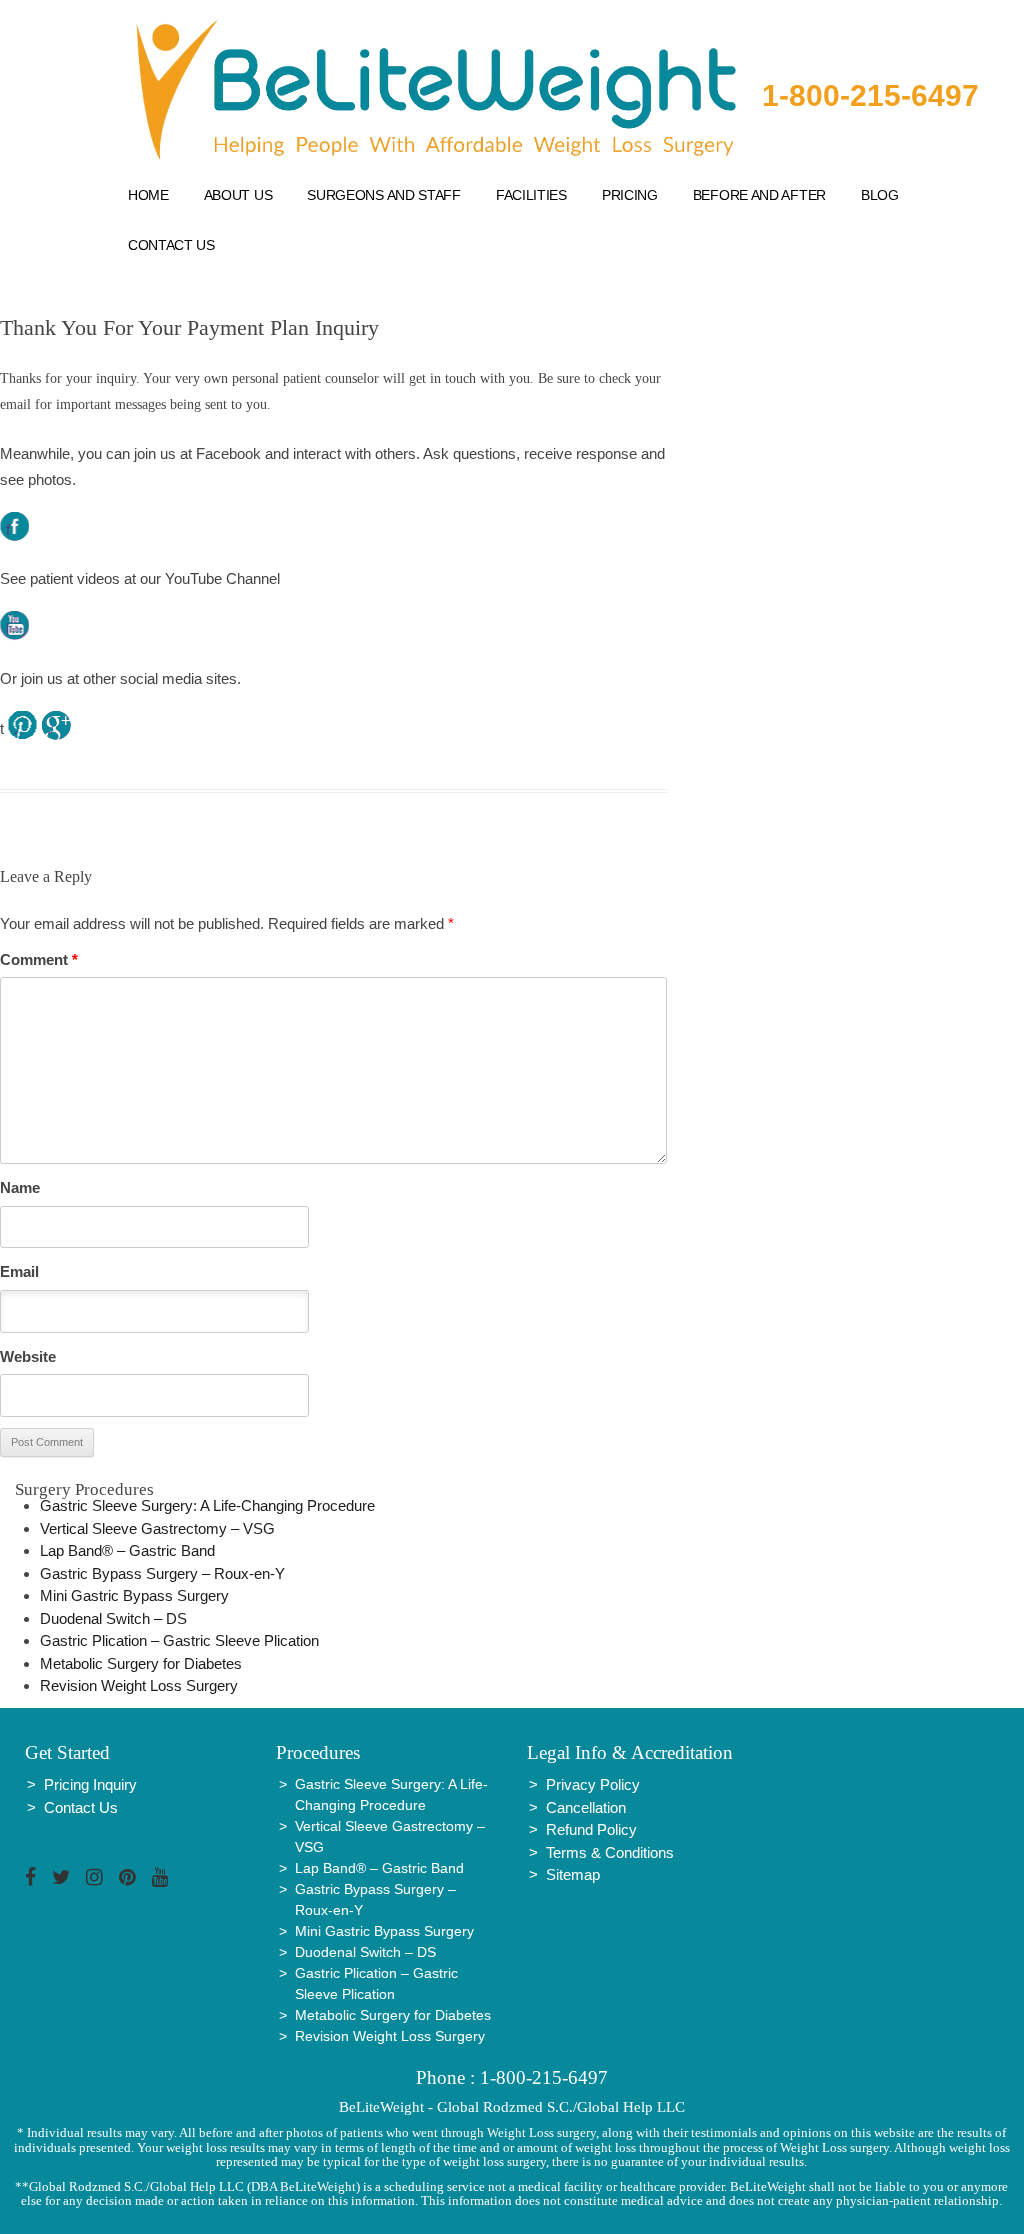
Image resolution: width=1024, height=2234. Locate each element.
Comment (39, 959)
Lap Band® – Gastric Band (127, 1550)
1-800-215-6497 (870, 95)
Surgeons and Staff (384, 195)
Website (28, 1356)
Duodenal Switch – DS (113, 1618)
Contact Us (171, 245)
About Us (238, 195)
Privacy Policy (593, 1784)
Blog (880, 195)
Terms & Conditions (610, 1852)
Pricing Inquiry (90, 1784)
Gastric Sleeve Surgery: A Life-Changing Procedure (207, 1505)
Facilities (531, 195)
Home (148, 195)
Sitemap (573, 1874)
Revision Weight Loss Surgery (139, 1685)
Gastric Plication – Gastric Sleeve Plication (179, 1640)
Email (19, 1271)
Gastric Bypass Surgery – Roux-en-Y (162, 1573)
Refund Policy (591, 1829)
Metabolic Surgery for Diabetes (141, 1663)
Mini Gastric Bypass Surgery (134, 1595)
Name (20, 1187)
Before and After (759, 195)
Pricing (630, 195)
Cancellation (586, 1807)
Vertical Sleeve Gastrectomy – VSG (157, 1528)
